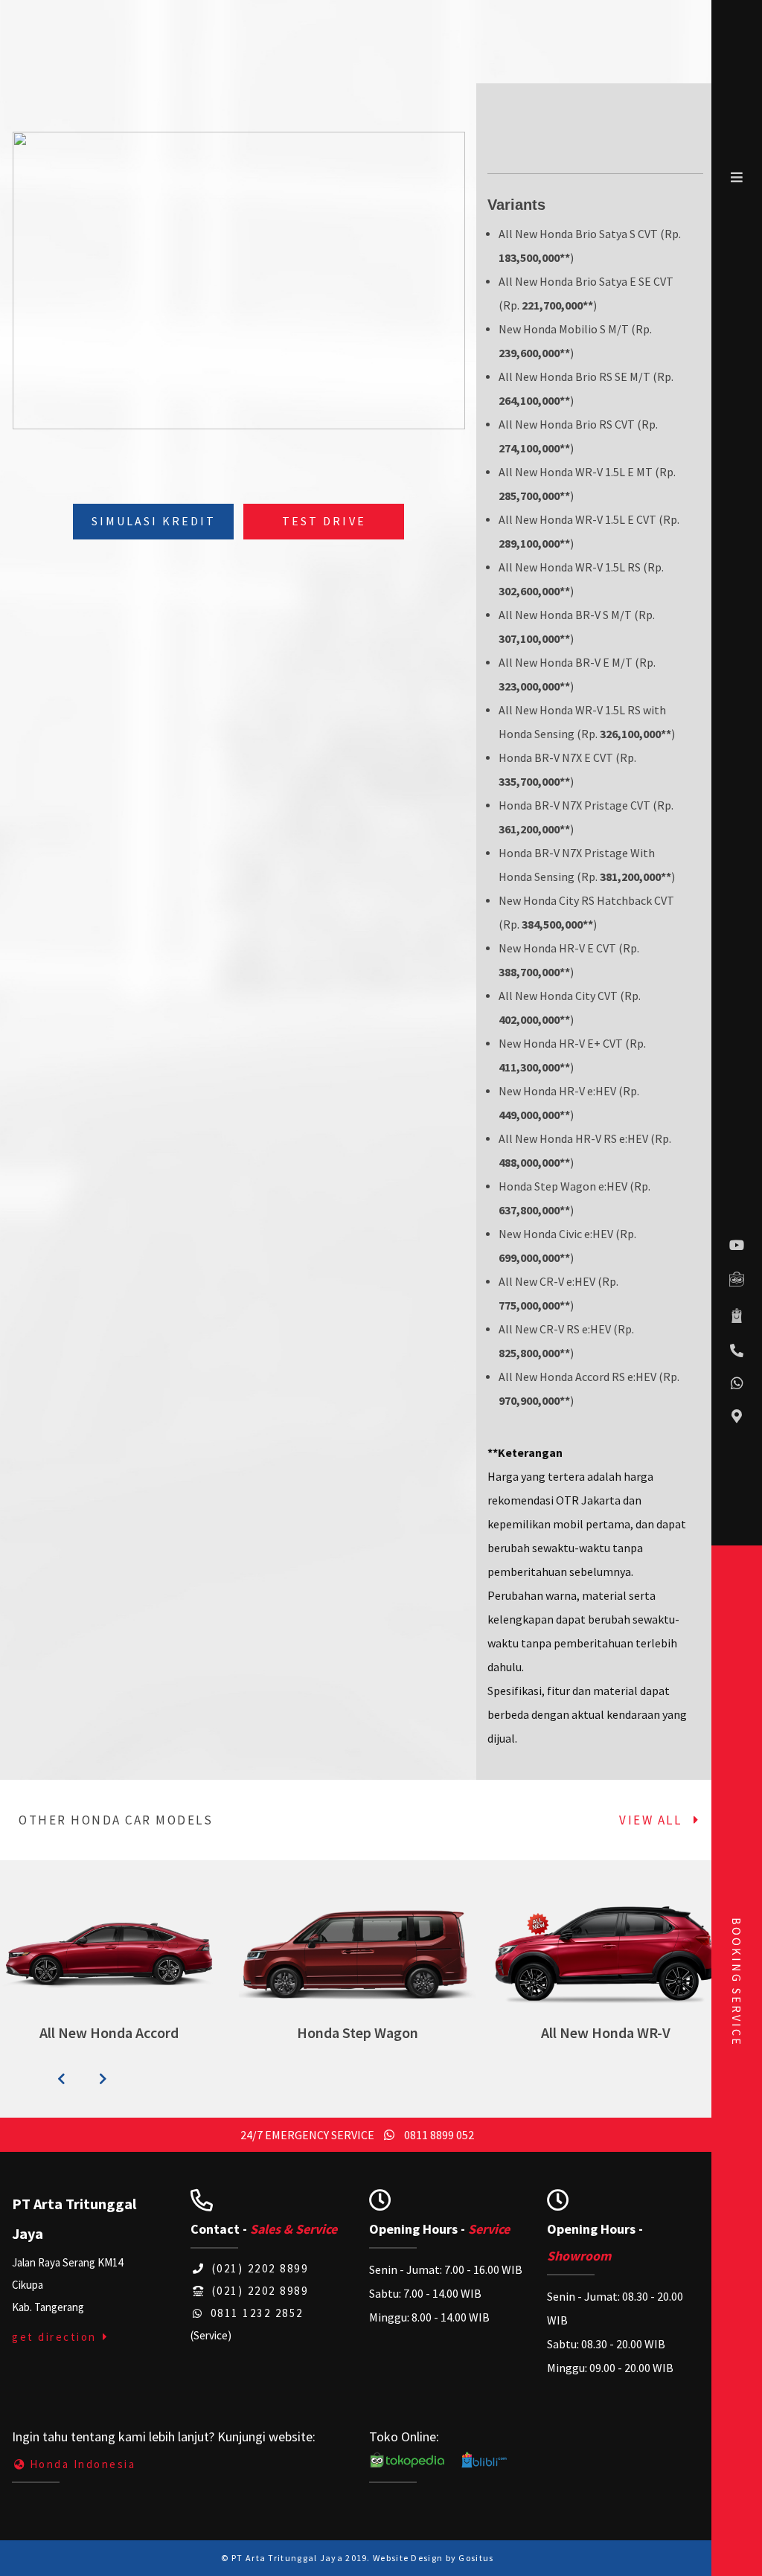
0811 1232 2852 (255, 2313)
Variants (516, 205)
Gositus (476, 2558)
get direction (56, 2337)
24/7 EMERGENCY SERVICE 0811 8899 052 (357, 2135)
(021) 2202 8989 (258, 2291)
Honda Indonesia (83, 2464)
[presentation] (61, 2079)
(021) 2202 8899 (258, 2268)
